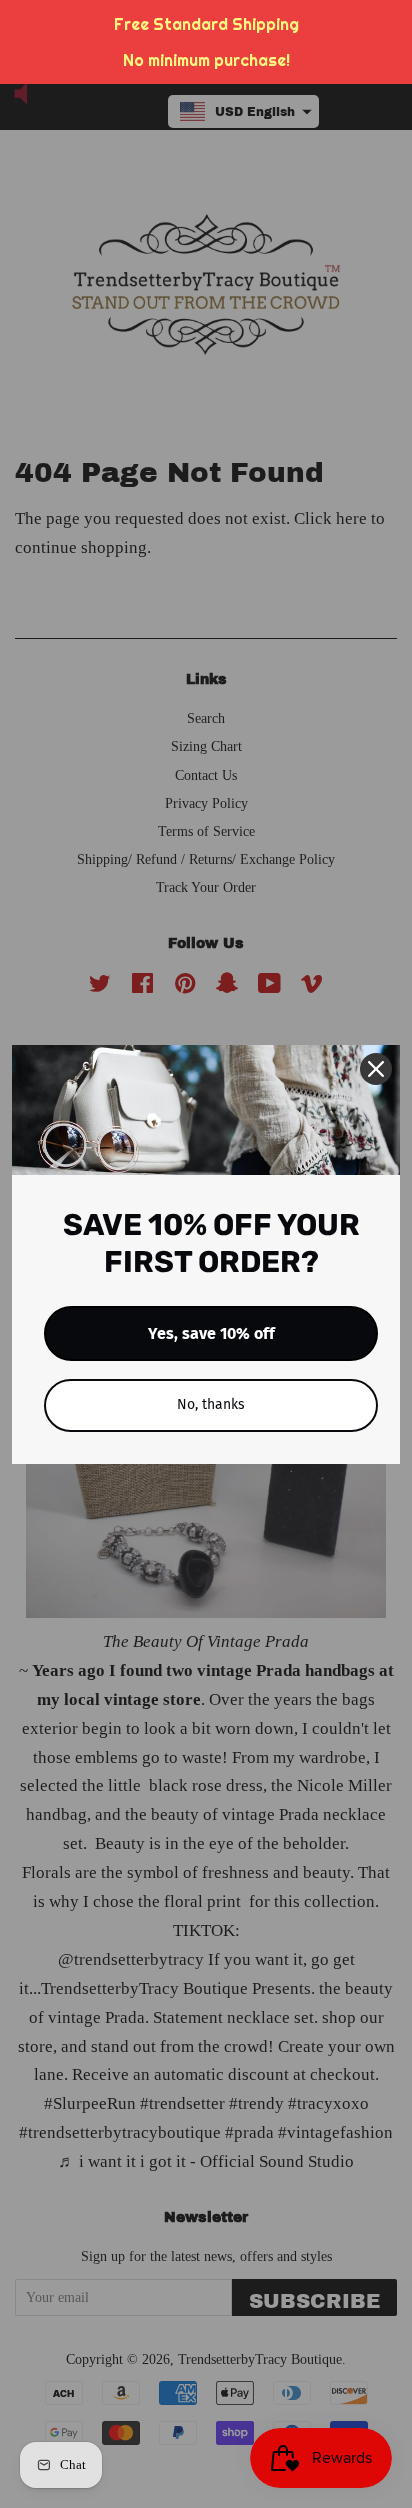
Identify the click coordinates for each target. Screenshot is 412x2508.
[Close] (376, 1069)
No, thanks (211, 1404)
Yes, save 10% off (211, 1333)
